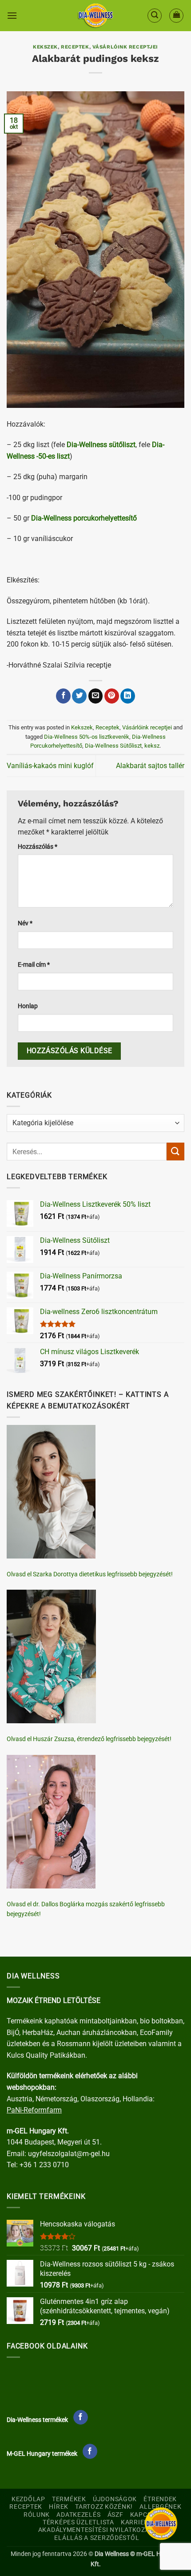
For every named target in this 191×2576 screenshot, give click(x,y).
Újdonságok (115, 2499)
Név (25, 923)
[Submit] (175, 1151)
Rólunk (37, 2515)
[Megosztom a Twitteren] (79, 696)
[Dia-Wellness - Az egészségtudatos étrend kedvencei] (95, 16)
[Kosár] (176, 16)
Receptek (75, 47)
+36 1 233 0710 (44, 2165)
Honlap (28, 1006)
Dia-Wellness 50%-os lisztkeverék (87, 737)
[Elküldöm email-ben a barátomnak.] (96, 696)
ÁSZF (115, 2515)
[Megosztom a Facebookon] (63, 696)
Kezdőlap (28, 2499)
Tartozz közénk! (104, 2507)
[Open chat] (161, 2524)
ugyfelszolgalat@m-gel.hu (69, 2154)
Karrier (135, 2522)
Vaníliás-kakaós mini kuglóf (50, 766)
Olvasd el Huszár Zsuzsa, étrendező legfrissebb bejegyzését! (89, 1739)
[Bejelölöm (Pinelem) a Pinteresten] (112, 696)
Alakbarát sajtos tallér (150, 766)
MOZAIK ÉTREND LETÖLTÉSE (54, 2000)
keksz (152, 746)
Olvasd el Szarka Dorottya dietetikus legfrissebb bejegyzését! (90, 1574)
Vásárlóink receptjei (125, 47)
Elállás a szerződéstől (97, 2538)
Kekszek (45, 47)
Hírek (59, 2507)
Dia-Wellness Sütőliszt (113, 746)
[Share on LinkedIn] (128, 696)
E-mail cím (34, 965)
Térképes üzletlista (78, 2522)
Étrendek (160, 2499)
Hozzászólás (38, 847)
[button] (12, 15)
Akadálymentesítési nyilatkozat (96, 2530)
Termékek (69, 2499)
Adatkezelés (78, 2515)
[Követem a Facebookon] (81, 2417)
